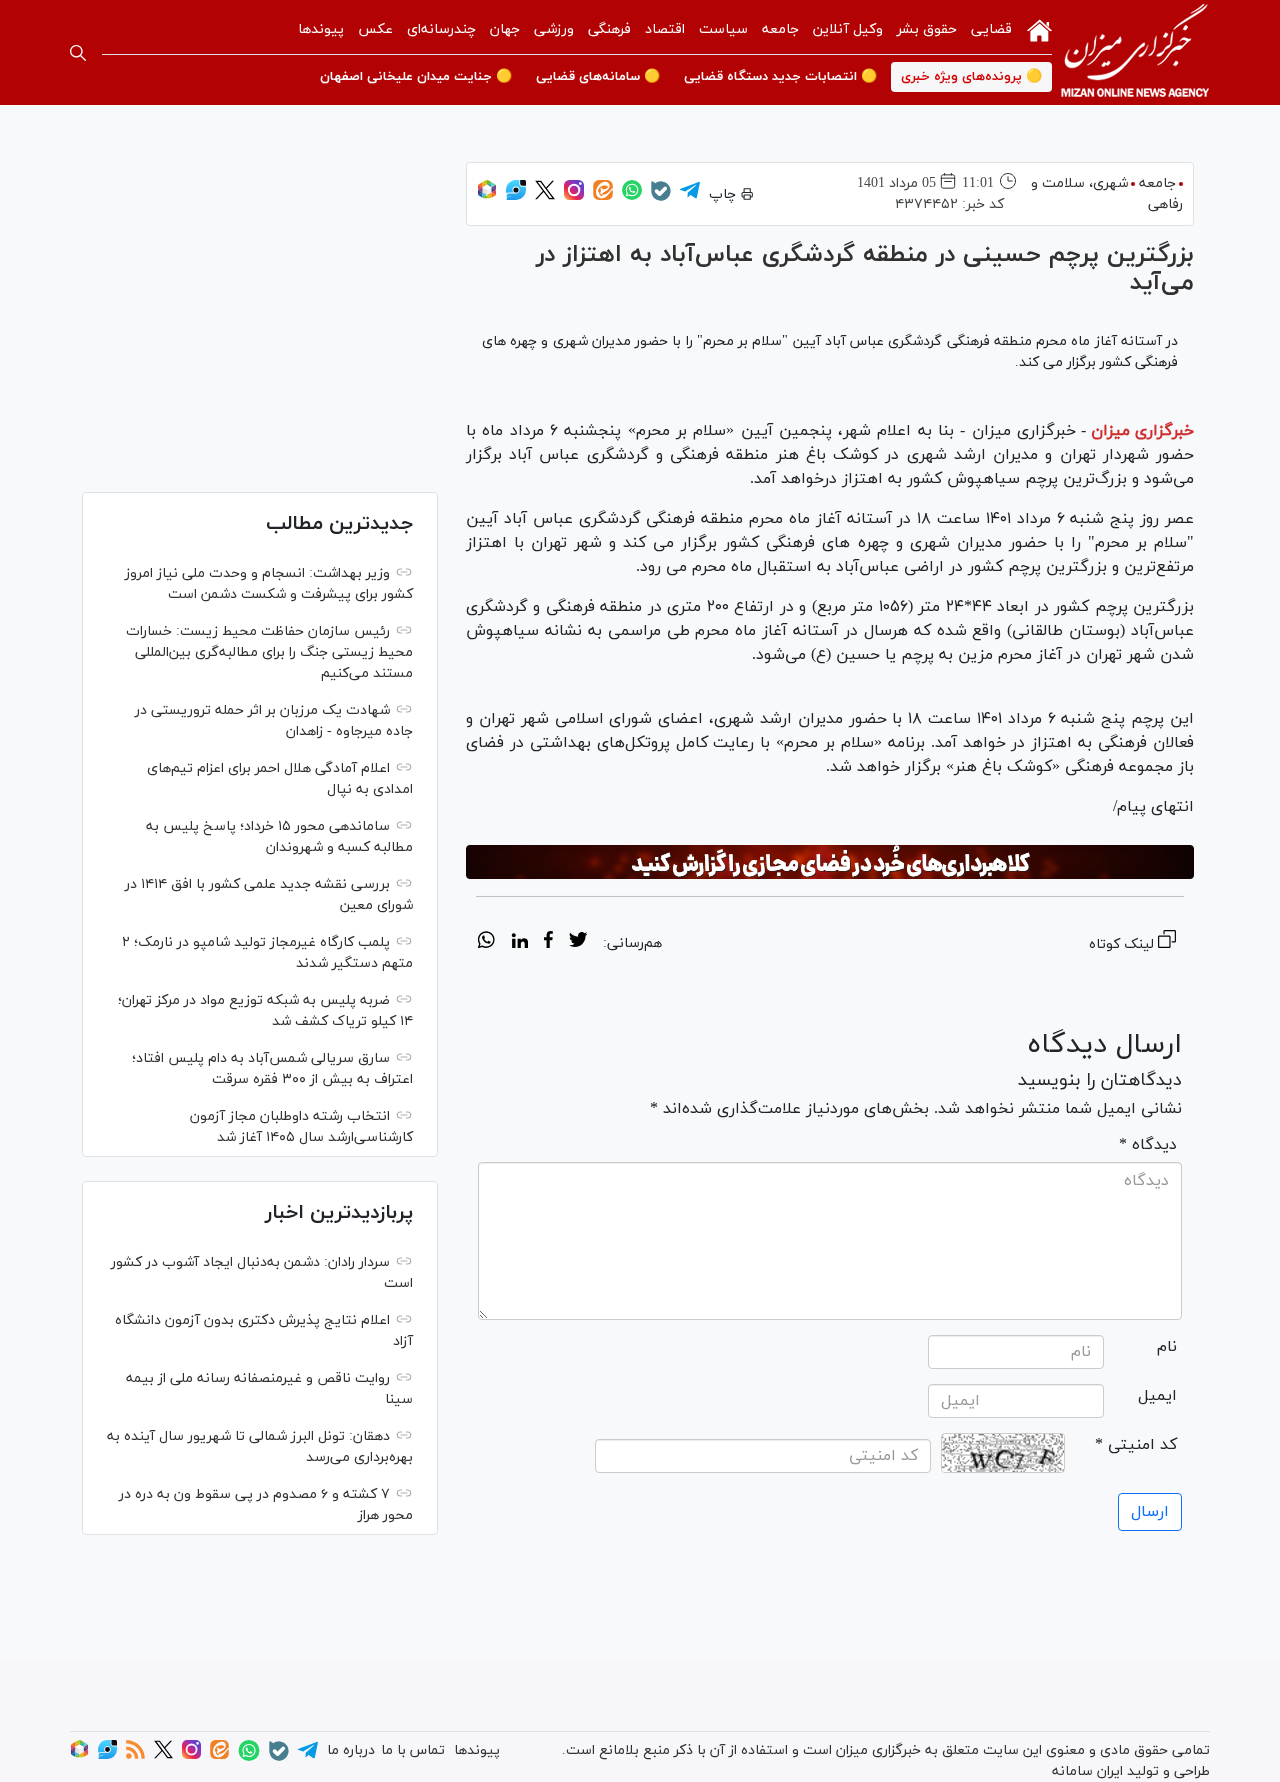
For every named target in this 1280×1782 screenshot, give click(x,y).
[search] (78, 53)
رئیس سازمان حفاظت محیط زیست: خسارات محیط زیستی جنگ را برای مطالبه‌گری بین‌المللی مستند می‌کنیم (269, 652)
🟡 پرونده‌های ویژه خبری (971, 77)
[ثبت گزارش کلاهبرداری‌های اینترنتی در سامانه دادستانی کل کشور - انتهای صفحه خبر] (830, 862)
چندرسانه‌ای (441, 29)
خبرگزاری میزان (1142, 431)
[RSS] (135, 1755)
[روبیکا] (487, 196)
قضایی (991, 29)
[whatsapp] (486, 943)
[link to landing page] (1135, 52)
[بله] (661, 197)
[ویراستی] (516, 196)
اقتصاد (665, 29)
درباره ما (351, 1750)
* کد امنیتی (1136, 1445)
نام (1167, 1347)
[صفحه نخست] (1039, 29)
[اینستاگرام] (574, 196)
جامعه (780, 29)
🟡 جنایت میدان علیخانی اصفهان (416, 77)
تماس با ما (413, 1750)
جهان (505, 29)
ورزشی (554, 29)
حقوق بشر (927, 29)
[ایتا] (603, 196)
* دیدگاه (1148, 1145)
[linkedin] (519, 943)
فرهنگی (609, 29)
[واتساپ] (632, 196)
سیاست (723, 29)
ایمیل (1157, 1396)
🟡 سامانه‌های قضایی (598, 77)
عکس (375, 29)
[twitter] (578, 943)
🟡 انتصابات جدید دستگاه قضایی (780, 77)
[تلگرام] (690, 196)
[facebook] (548, 943)
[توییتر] (545, 196)
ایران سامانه (1087, 1771)
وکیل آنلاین (848, 29)
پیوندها (321, 29)
